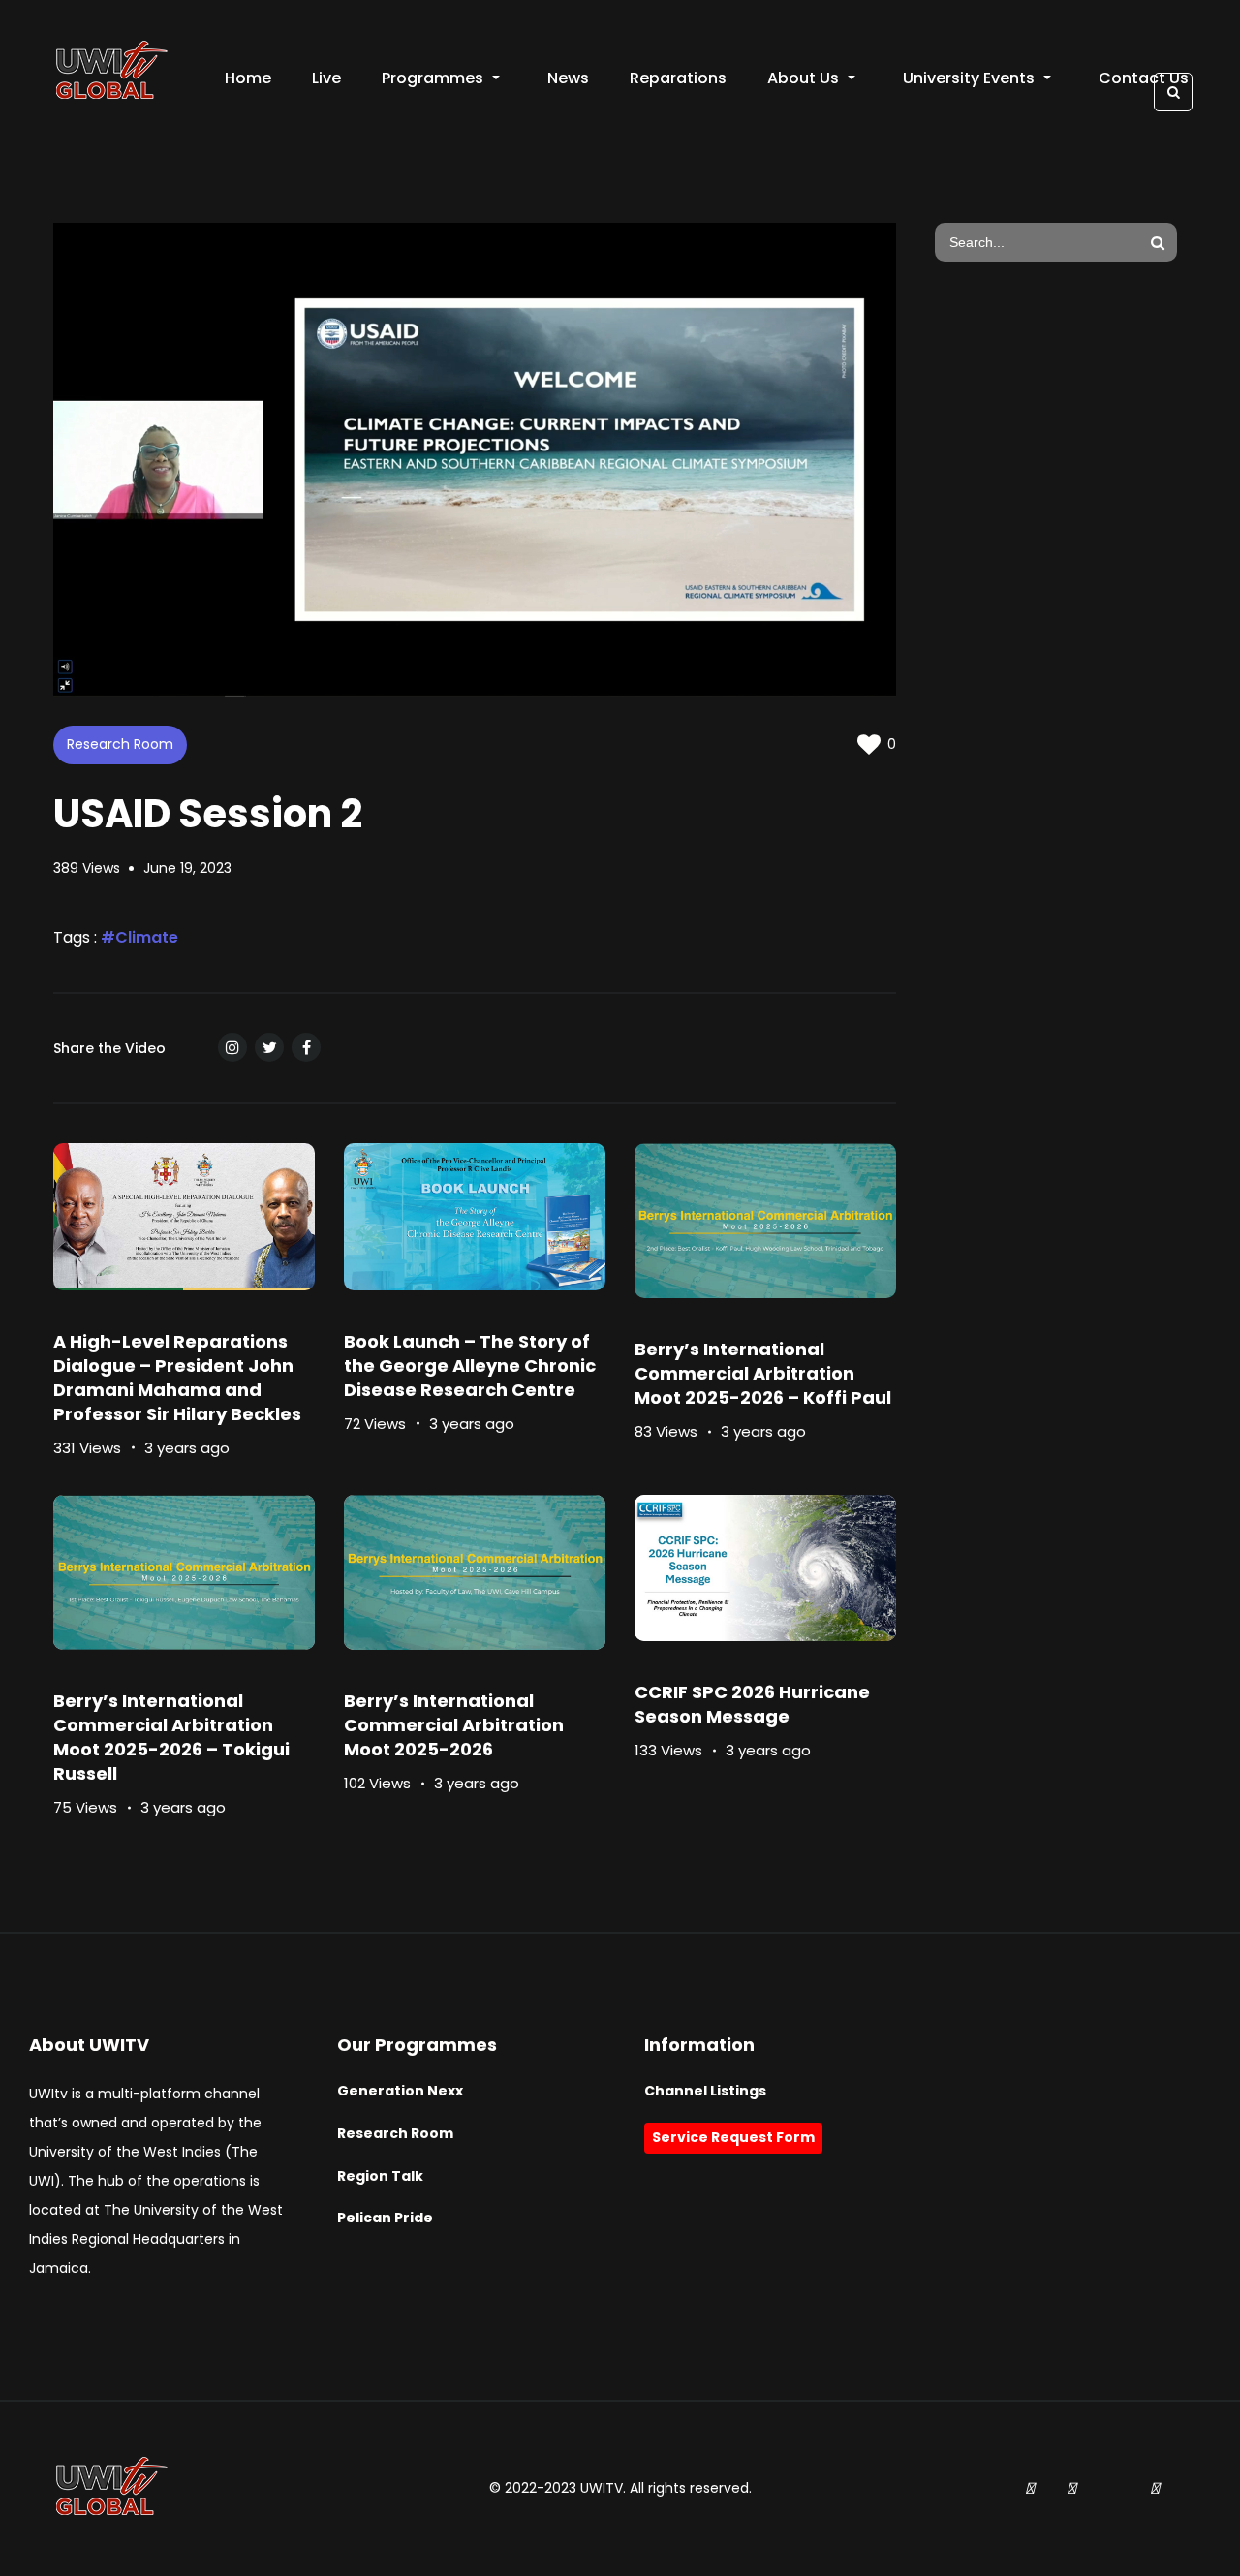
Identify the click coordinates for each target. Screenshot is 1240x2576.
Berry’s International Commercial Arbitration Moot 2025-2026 (454, 1725)
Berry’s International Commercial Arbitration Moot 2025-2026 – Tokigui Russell (171, 1737)
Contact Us (1144, 78)
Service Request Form (733, 2137)
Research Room (120, 744)
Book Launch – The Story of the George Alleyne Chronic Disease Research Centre (470, 1366)
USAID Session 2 (208, 814)
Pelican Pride (385, 2218)
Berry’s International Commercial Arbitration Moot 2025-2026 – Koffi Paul (763, 1373)
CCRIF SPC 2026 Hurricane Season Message (752, 1704)
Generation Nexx (400, 2091)
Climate (147, 937)
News (568, 78)
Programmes (433, 78)
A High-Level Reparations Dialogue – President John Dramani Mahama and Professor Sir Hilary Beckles (177, 1378)
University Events (969, 78)
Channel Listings (705, 2091)
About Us (803, 78)
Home (248, 78)
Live (326, 78)
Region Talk (380, 2176)
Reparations (678, 78)
